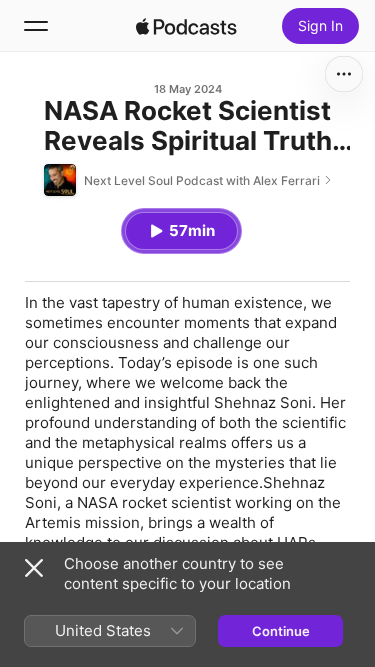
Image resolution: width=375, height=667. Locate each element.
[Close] (34, 568)
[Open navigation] (36, 26)
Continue (281, 631)
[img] (187, 26)
